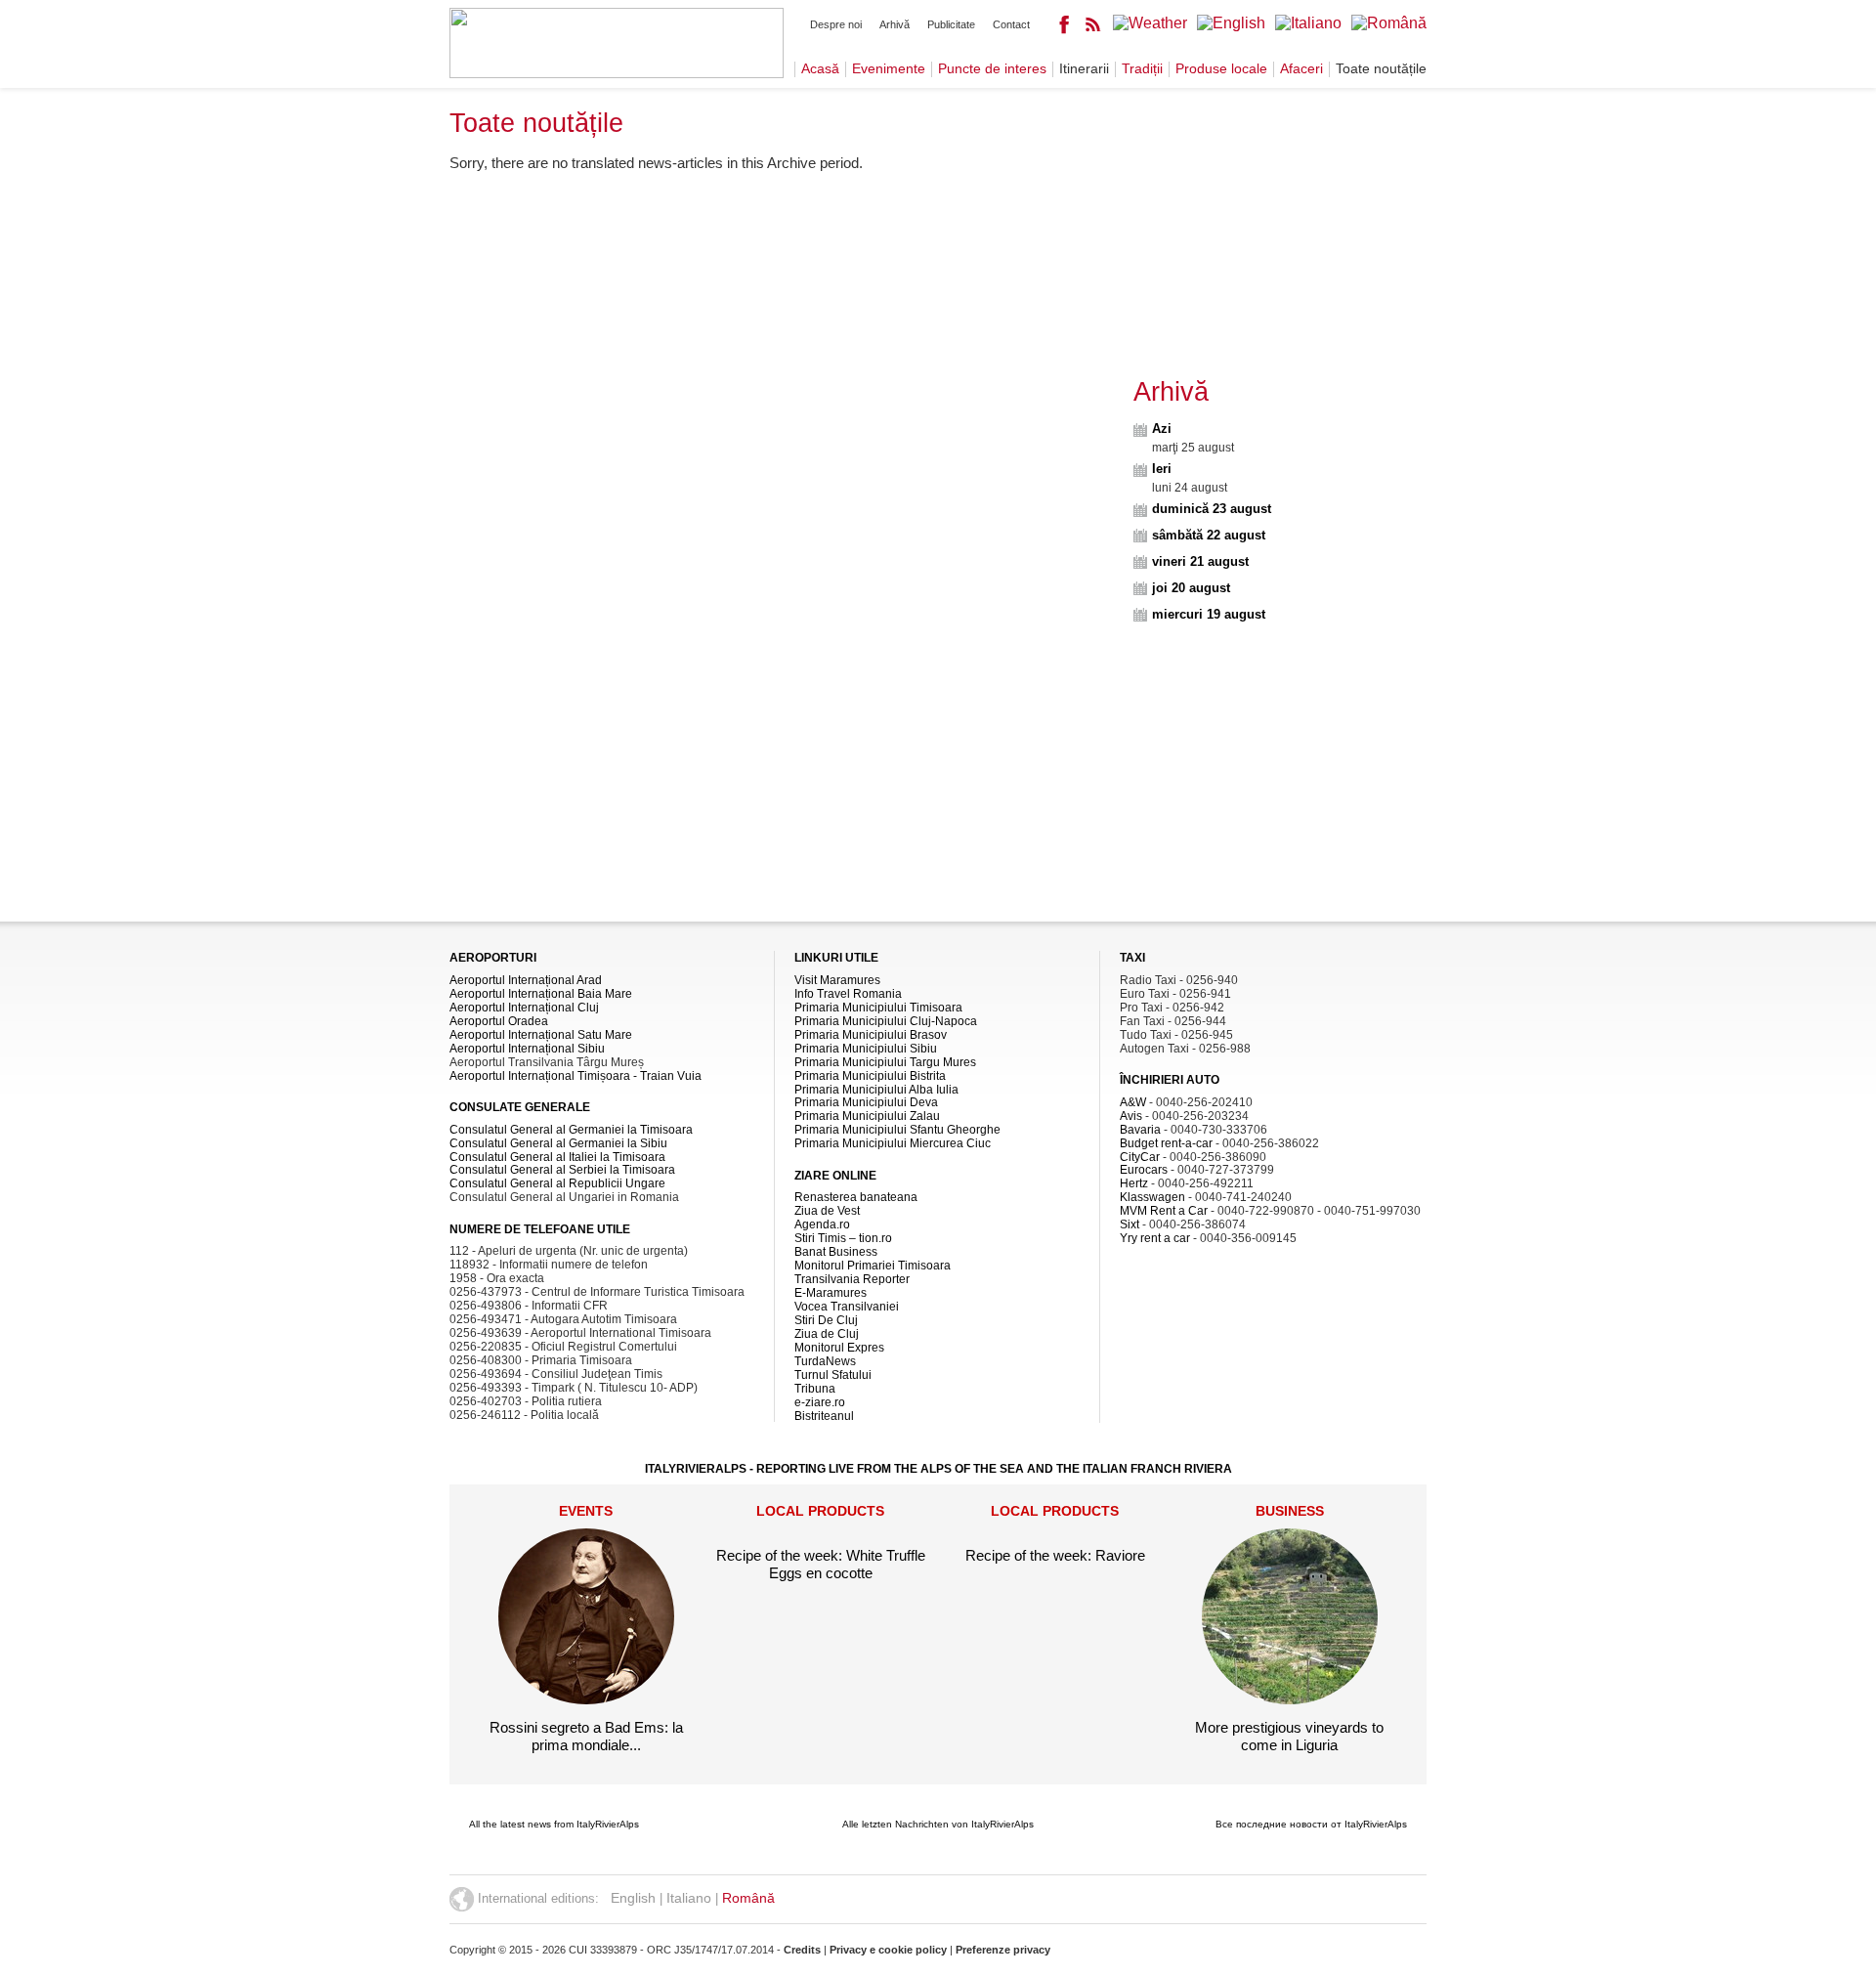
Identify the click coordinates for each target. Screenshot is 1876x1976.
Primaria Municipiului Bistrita (870, 1076)
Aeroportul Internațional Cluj (524, 1008)
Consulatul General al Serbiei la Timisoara (562, 1170)
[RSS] (1093, 29)
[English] (1231, 23)
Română (748, 1898)
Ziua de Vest (827, 1211)
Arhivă (895, 24)
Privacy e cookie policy (888, 1950)
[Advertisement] (784, 323)
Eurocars (1144, 1170)
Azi (1162, 429)
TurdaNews (825, 1361)
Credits (802, 1950)
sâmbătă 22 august (1209, 535)
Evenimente (889, 69)
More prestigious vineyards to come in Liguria (1289, 1736)
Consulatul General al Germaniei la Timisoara (571, 1130)
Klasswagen (1152, 1197)
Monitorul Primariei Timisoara (873, 1266)
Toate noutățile (1381, 69)
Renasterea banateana (856, 1197)
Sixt (1130, 1224)
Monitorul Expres (839, 1348)
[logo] (617, 73)
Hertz (1134, 1183)
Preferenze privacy (1003, 1950)
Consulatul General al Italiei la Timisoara (557, 1157)
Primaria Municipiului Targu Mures (885, 1062)
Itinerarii (1084, 69)
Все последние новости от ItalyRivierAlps (1311, 1824)
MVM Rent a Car (1164, 1211)
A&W (1133, 1102)
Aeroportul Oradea (499, 1021)
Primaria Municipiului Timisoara (878, 1008)
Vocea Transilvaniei (847, 1307)
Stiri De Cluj (826, 1320)
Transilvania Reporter (852, 1279)
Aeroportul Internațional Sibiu (527, 1049)
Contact (1011, 24)
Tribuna (815, 1389)
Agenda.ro (822, 1224)
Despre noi (836, 24)
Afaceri (1301, 69)
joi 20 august (1191, 588)
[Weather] (1150, 23)
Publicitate (951, 24)
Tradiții (1142, 69)
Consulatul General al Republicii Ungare (557, 1183)
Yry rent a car (1155, 1238)
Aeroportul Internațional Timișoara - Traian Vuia (576, 1076)
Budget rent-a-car (1166, 1143)
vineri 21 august (1200, 561)
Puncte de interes (992, 69)
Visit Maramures (837, 980)
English (633, 1898)
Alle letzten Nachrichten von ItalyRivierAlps (938, 1824)
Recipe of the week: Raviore (1055, 1555)
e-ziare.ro (820, 1402)
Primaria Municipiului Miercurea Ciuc (893, 1143)
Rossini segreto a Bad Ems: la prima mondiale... (586, 1736)
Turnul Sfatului (833, 1375)
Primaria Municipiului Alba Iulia (876, 1090)
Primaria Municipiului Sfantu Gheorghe (897, 1130)
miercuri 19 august (1209, 614)
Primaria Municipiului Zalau (867, 1116)
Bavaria (1140, 1130)
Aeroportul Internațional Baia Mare (541, 994)
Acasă (820, 69)
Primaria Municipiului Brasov (871, 1035)
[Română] (1389, 23)
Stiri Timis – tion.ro (843, 1238)
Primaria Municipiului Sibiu (866, 1049)
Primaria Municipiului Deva (866, 1102)
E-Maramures (831, 1293)
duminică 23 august (1212, 509)
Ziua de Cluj (827, 1334)
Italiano (689, 1898)
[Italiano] (1308, 23)
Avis (1131, 1116)
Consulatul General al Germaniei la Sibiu (558, 1143)
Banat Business (836, 1252)
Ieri (1162, 469)
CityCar (1140, 1157)
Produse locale (1221, 69)
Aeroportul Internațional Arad (526, 980)
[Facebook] (1064, 29)
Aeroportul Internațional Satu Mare (541, 1035)
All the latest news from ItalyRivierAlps (554, 1824)
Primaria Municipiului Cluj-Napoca (886, 1021)
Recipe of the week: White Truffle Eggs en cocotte (821, 1564)
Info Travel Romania (848, 994)
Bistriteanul (824, 1416)
